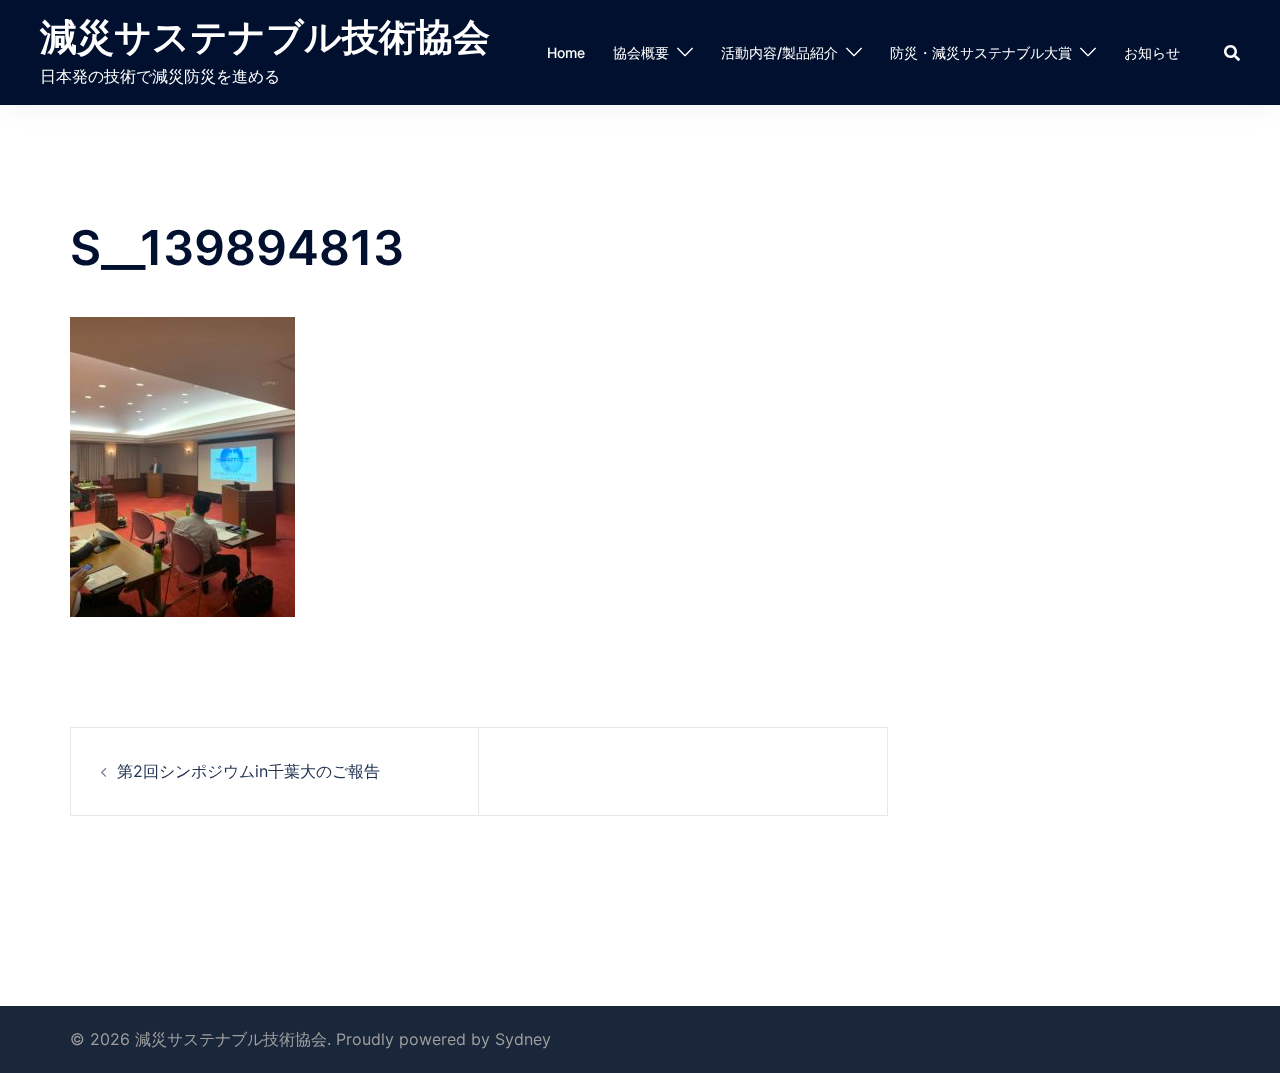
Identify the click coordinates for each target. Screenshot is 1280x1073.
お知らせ (1152, 52)
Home (566, 52)
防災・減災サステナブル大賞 (981, 52)
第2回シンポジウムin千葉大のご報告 (248, 771)
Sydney (523, 1039)
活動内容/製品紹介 (779, 52)
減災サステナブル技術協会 (265, 36)
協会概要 (641, 52)
